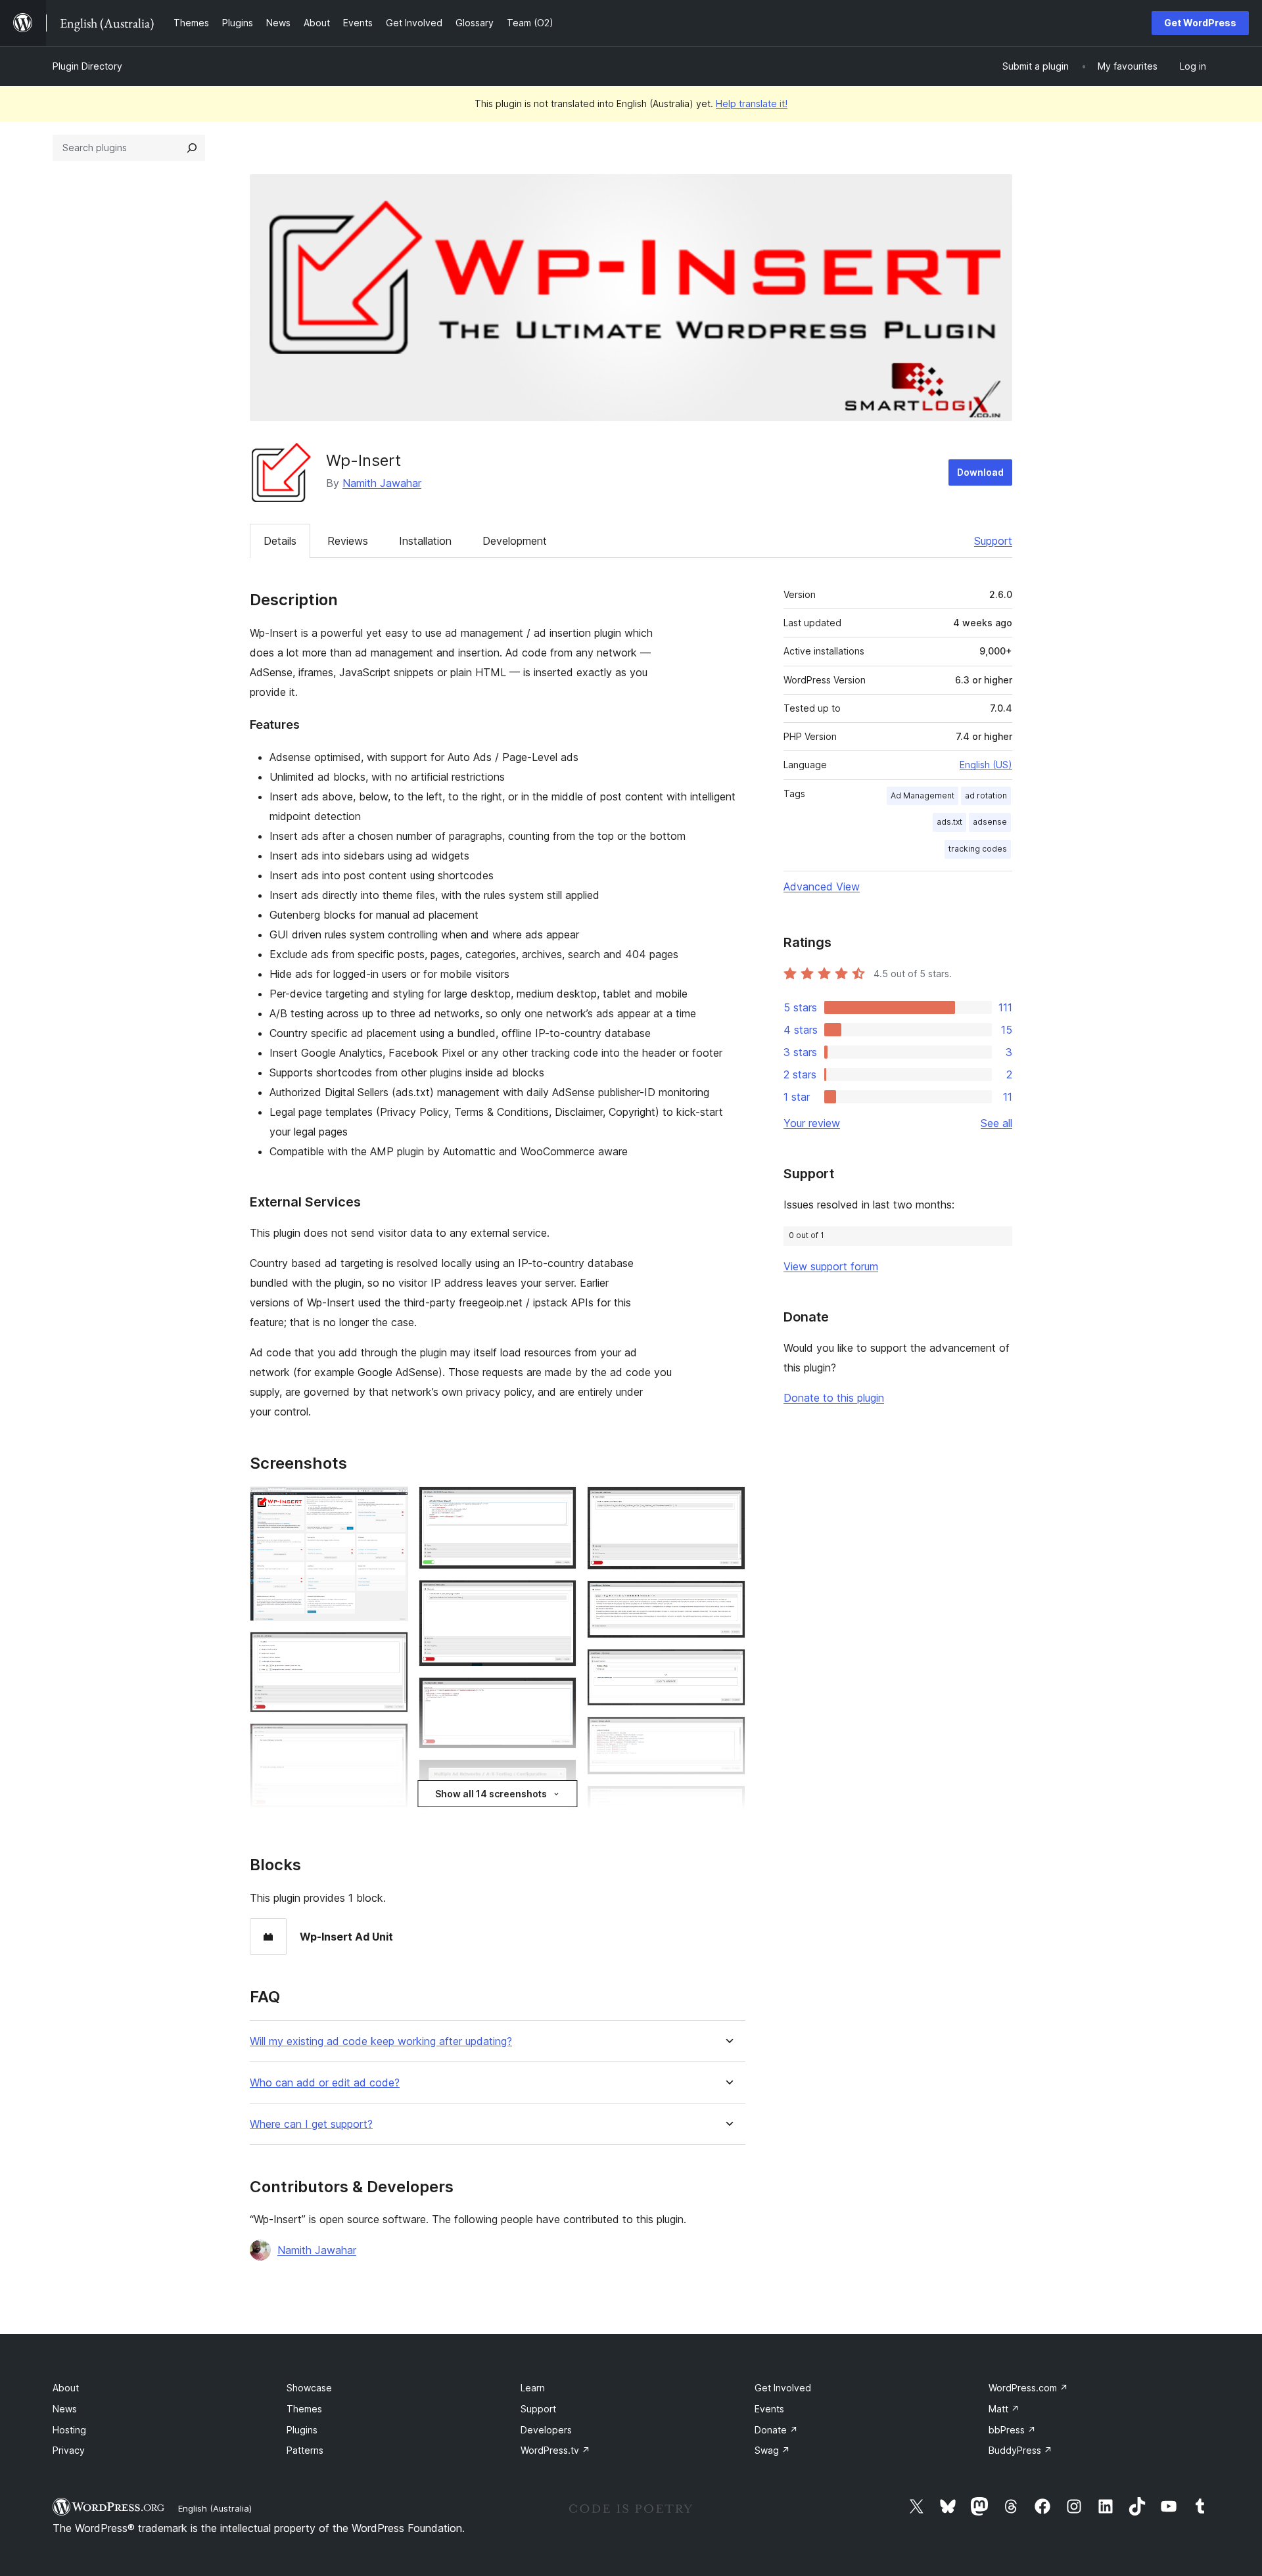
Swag (772, 2450)
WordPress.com (1028, 2388)
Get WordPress (1200, 23)
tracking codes (978, 849)
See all (996, 1123)
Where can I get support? (311, 2124)
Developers (546, 2430)
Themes (304, 2409)
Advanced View (822, 886)
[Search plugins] (192, 148)
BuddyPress (1020, 2450)
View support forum (831, 1266)
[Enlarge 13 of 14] (728, 1734)
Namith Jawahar (382, 483)
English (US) (986, 765)
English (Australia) (215, 2508)
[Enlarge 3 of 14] (390, 1741)
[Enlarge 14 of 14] (728, 1803)
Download (980, 472)
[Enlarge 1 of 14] (390, 1504)
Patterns (305, 2450)
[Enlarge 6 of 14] (559, 1598)
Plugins (302, 2430)
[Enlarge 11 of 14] (728, 1598)
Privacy (69, 2450)
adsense (990, 822)
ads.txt (949, 822)
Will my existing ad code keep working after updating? (381, 2041)
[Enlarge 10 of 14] (728, 1504)
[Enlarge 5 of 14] (559, 1504)
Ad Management (923, 795)
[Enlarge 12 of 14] (728, 1667)
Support (993, 541)
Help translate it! (752, 103)
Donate (776, 2430)
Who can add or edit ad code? (325, 2083)
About (66, 2388)
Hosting (69, 2430)
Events (769, 2409)
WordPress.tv (555, 2450)
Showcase (309, 2388)
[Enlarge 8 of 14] (559, 1777)
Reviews (348, 541)
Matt (1004, 2409)
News (65, 2409)
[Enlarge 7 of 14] (559, 1695)
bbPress (1012, 2430)
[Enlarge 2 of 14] (390, 1649)
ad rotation (986, 795)
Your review (812, 1123)
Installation (425, 541)
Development (515, 541)
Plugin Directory (87, 66)
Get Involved (783, 2388)
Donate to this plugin (834, 1398)
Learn (533, 2388)
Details (280, 541)
